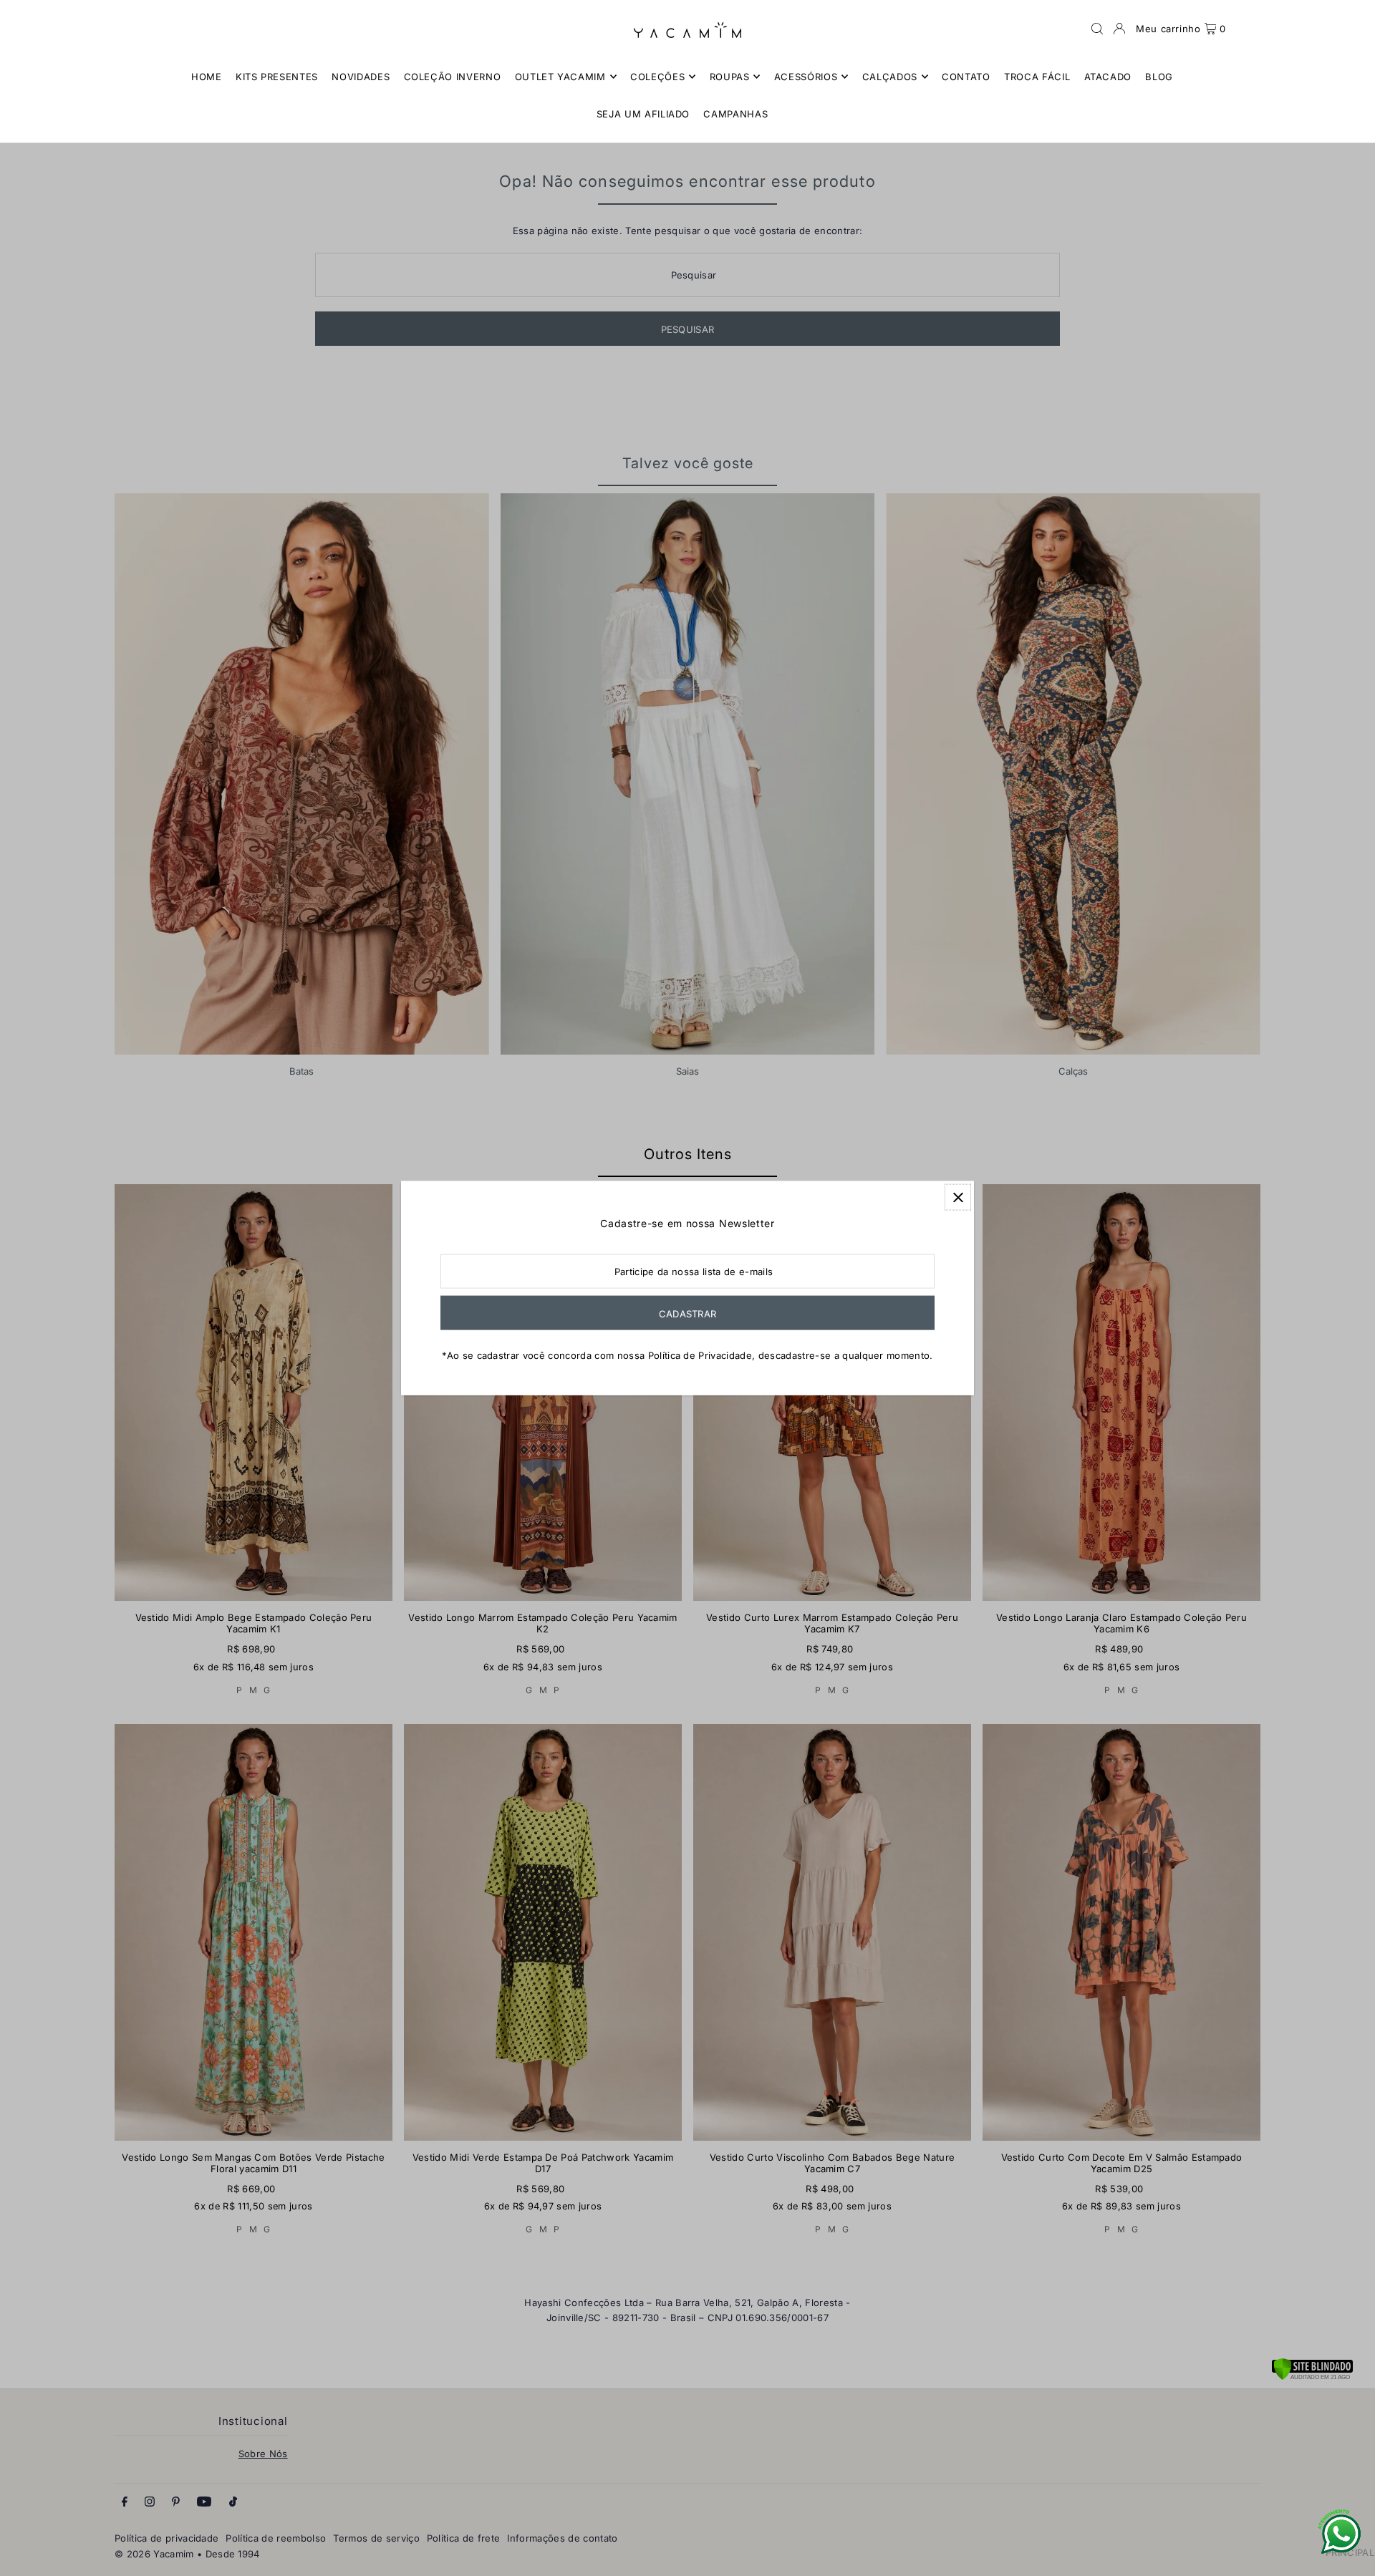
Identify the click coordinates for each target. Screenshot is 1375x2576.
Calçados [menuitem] (890, 77)
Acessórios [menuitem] (806, 77)
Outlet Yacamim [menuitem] (560, 77)
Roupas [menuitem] (730, 77)
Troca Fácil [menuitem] (1037, 77)
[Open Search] (1097, 29)
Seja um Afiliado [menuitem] (643, 114)
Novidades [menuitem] (361, 77)
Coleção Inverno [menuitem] (453, 77)
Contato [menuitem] (966, 77)
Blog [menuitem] (1159, 77)
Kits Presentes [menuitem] (277, 77)
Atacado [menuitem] (1108, 77)
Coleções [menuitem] (657, 77)
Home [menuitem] (207, 77)
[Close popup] (958, 1197)
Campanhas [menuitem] (735, 114)
